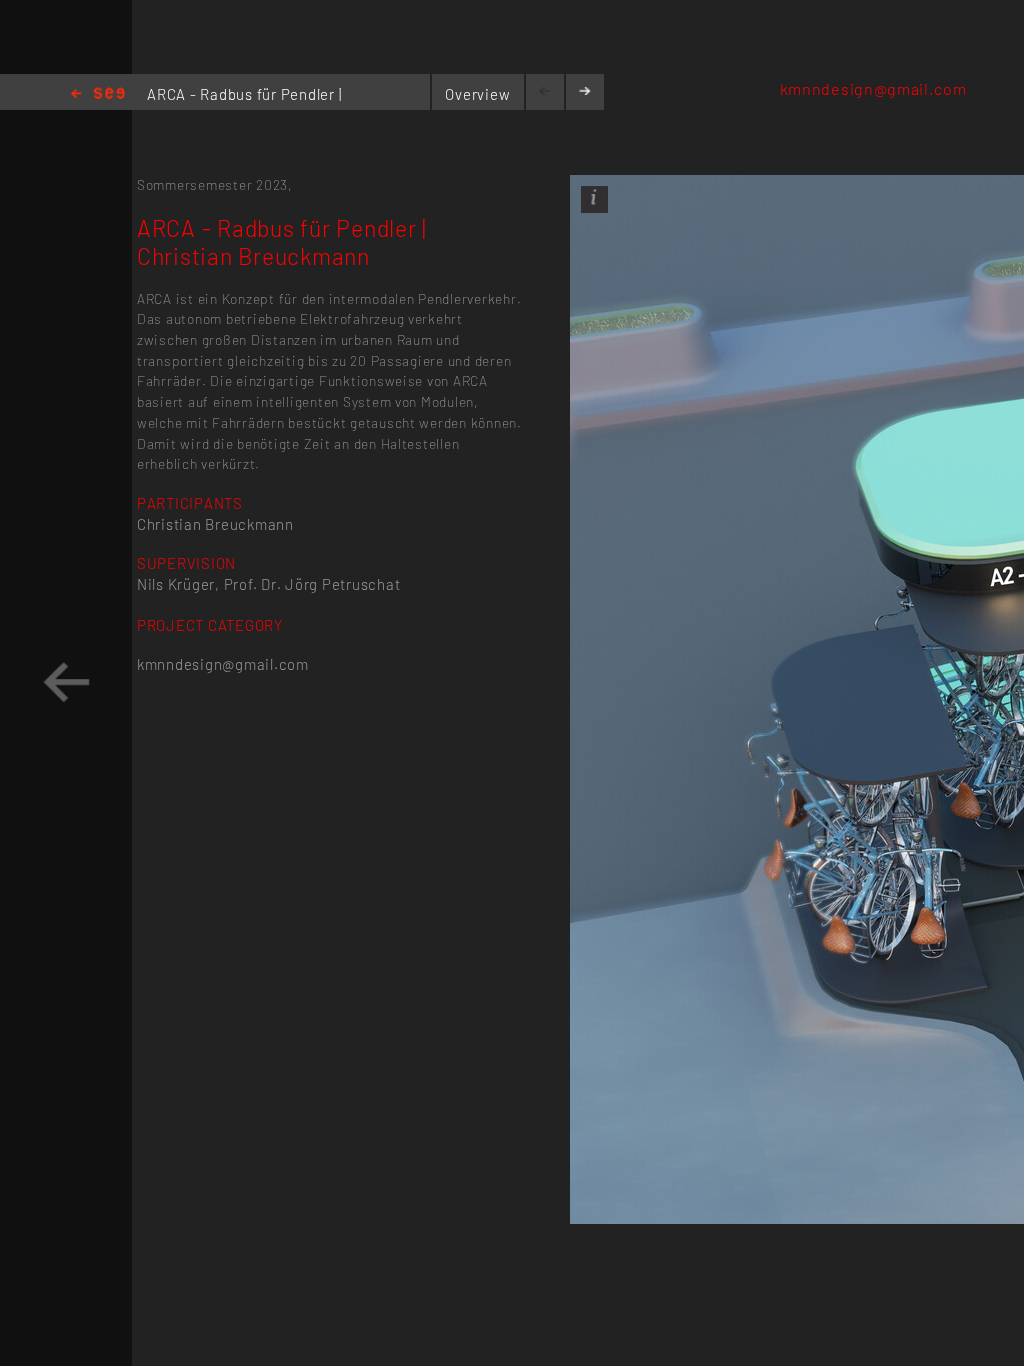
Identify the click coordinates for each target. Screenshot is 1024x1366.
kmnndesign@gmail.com (873, 88)
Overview (477, 94)
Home (98, 94)
